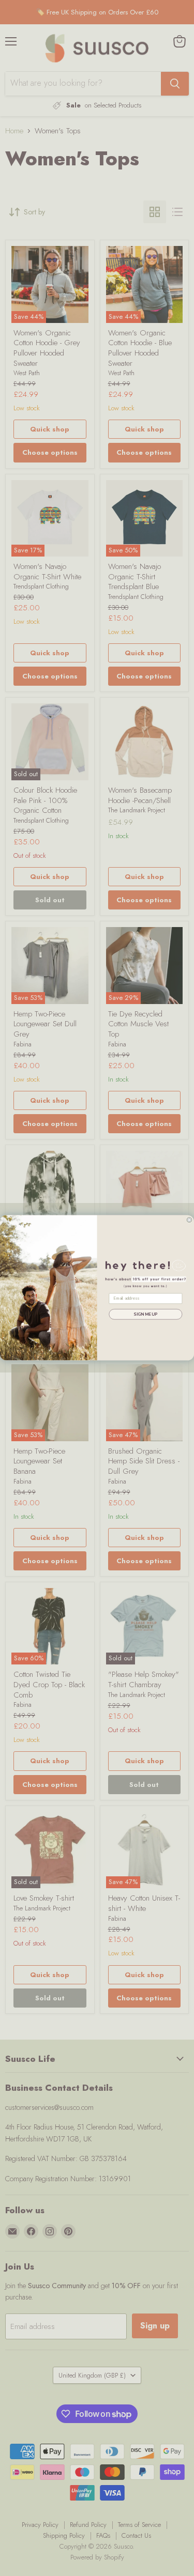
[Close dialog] (189, 1220)
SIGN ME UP (145, 1314)
